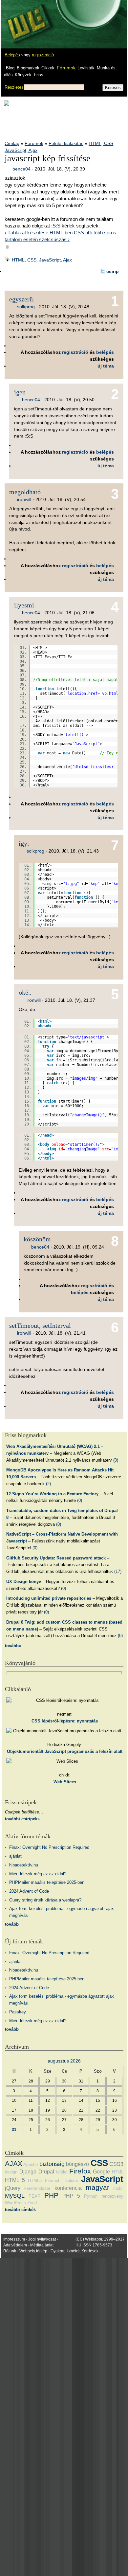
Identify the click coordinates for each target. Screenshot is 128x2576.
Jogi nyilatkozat (42, 2239)
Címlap (12, 143)
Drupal (46, 2172)
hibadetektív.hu (24, 1865)
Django (28, 2172)
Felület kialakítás (66, 143)
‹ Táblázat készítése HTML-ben (39, 233)
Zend (32, 2203)
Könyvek (23, 75)
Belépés (12, 55)
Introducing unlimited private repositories (49, 1598)
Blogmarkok (28, 68)
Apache (31, 2164)
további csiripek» (22, 1819)
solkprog (26, 307)
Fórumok (66, 68)
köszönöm (37, 1239)
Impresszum (14, 2239)
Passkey (18, 2012)
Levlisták (86, 68)
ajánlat (15, 1856)
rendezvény (112, 2196)
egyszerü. (22, 299)
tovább (12, 1924)
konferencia (68, 2188)
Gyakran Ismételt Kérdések (75, 2251)
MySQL (15, 2196)
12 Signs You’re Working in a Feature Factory (52, 1494)
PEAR (34, 2196)
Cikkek (48, 68)
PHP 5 (71, 2196)
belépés (105, 352)
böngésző (77, 2164)
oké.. (25, 992)
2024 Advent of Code (29, 1891)
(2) (48, 1484)
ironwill (24, 499)
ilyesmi (24, 605)
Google (101, 2172)
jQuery (13, 2188)
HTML (118, 2172)
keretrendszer (37, 2188)
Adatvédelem (15, 2245)
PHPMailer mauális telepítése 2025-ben (47, 1882)
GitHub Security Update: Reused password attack (56, 1558)
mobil (118, 2188)
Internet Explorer (62, 2180)
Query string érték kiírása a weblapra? (45, 1900)
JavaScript (102, 2179)
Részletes (14, 87)
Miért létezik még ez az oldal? (38, 1874)
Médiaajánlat (42, 2245)
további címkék (20, 2210)
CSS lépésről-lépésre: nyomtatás (65, 1721)
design (11, 2172)
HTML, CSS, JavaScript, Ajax (42, 260)
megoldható (25, 492)
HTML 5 (15, 2180)
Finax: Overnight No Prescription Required (49, 1847)
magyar (97, 2187)
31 (14, 2129)
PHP (51, 2195)
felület (62, 2172)
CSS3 (116, 2164)
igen (20, 392)
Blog (10, 68)
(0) (116, 1460)
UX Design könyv (24, 1582)
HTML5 (35, 2180)
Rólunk (10, 2251)
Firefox (80, 2171)
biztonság (52, 2164)
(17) (118, 1571)
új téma (106, 366)
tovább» (13, 1646)
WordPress (15, 2203)
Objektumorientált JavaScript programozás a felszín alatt (65, 1751)
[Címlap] (27, 18)
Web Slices (65, 1782)
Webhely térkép (33, 2251)
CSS (99, 2163)
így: (24, 843)
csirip (113, 271)
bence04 (21, 169)
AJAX (14, 2163)
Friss (39, 75)
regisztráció (43, 55)
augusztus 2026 (64, 2061)
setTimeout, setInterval (40, 1325)
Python (91, 2196)
